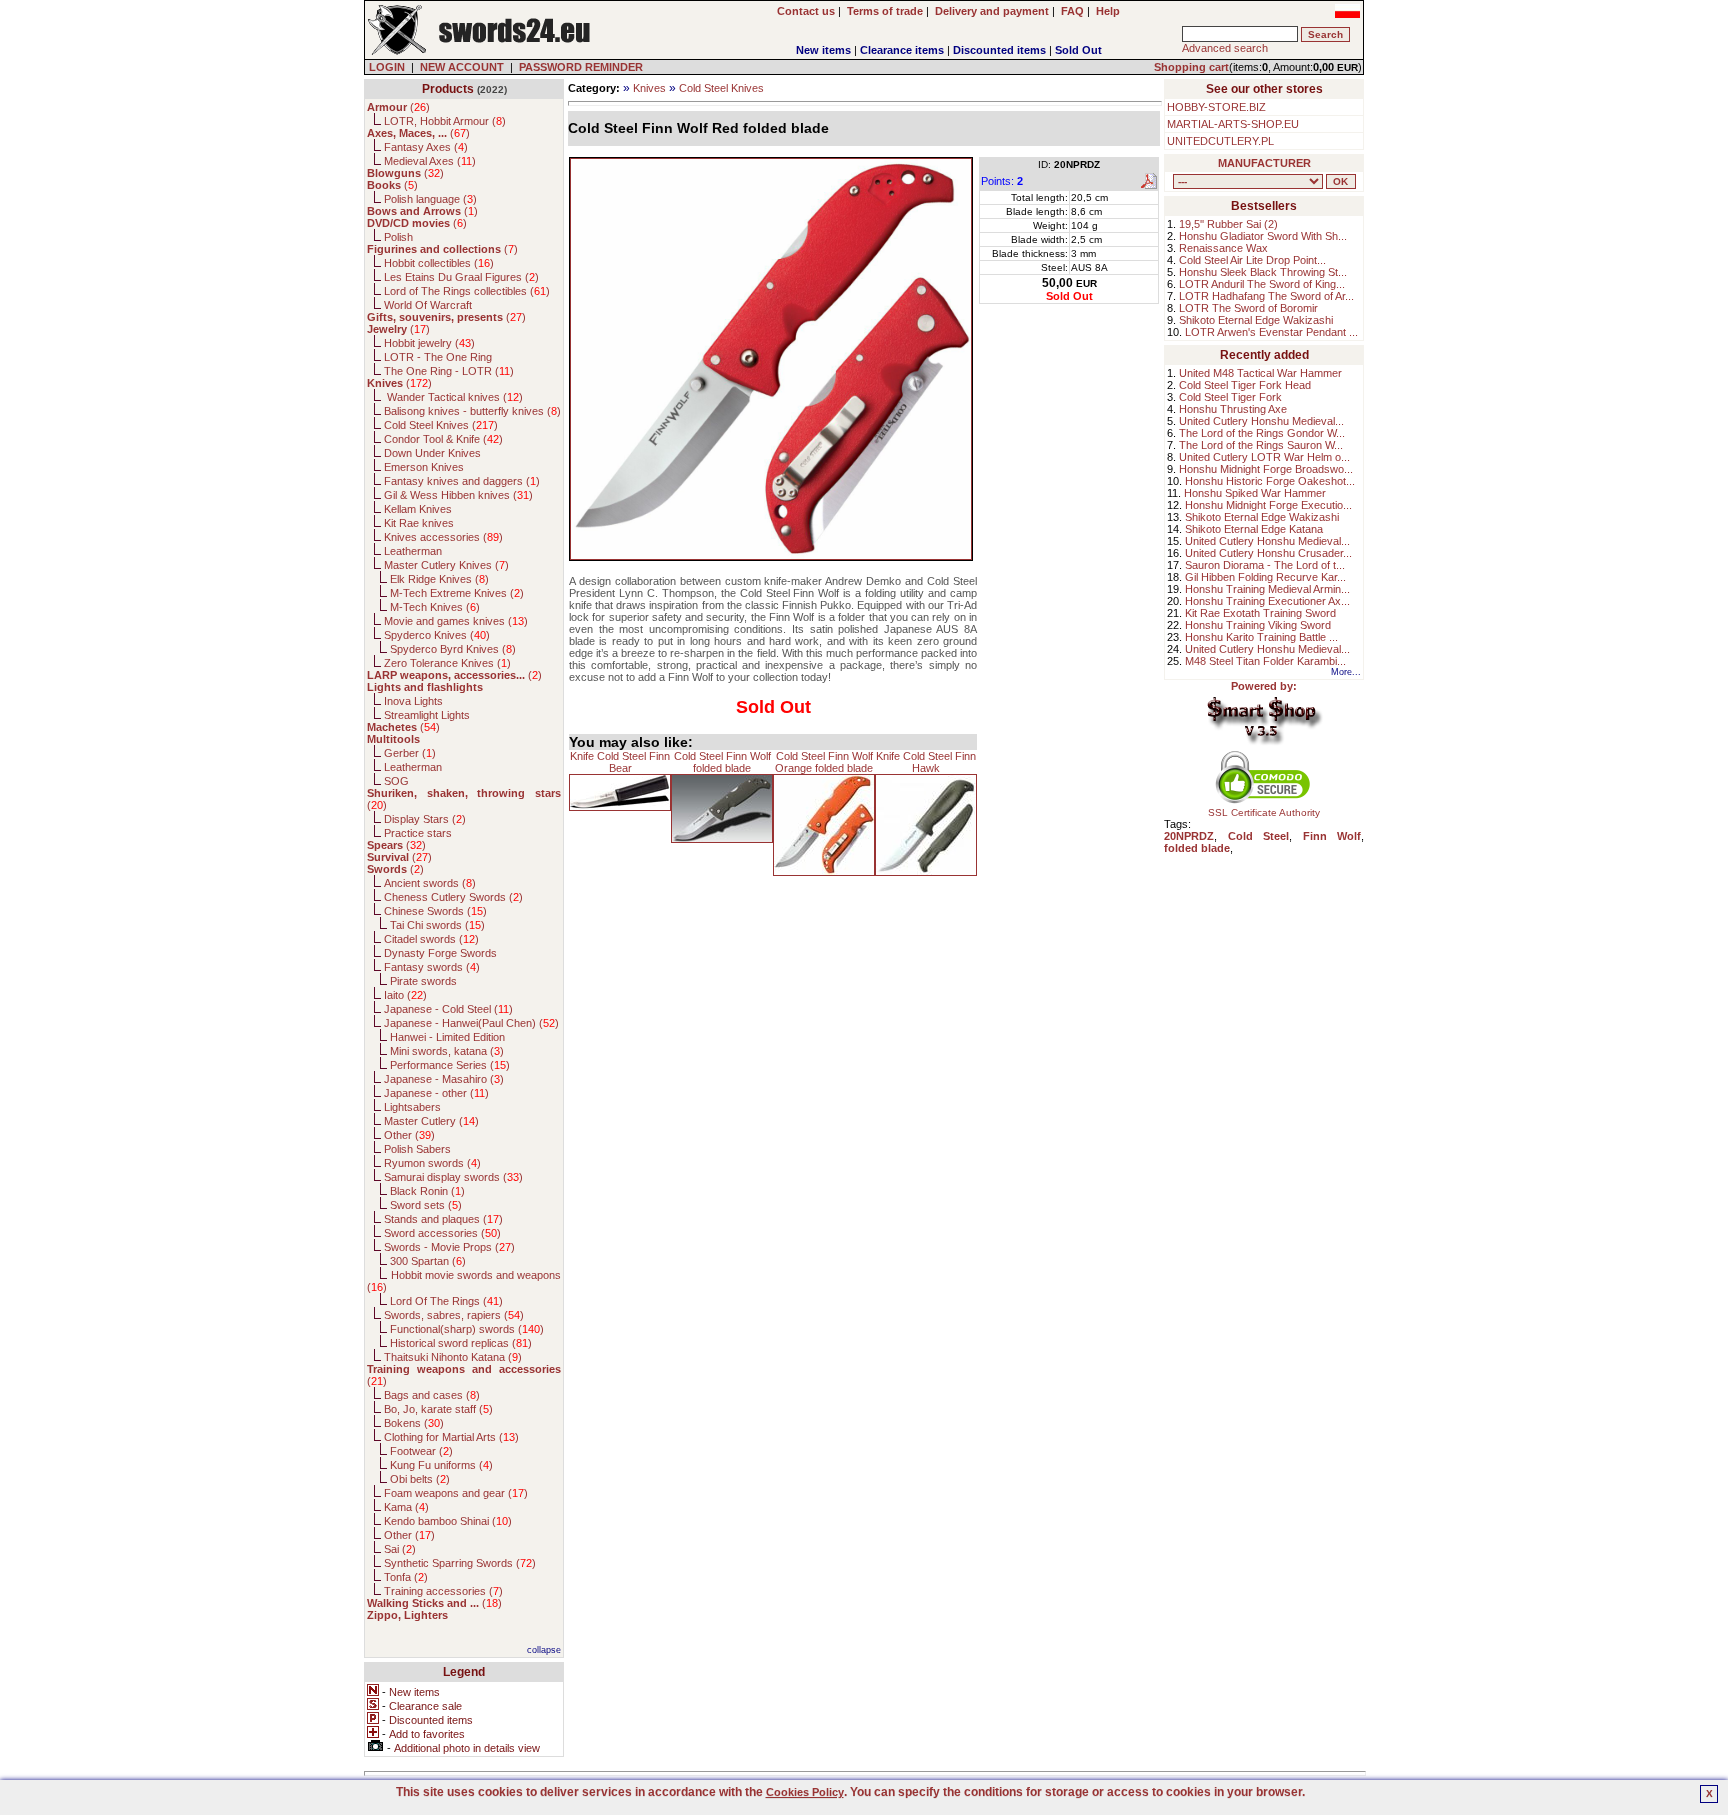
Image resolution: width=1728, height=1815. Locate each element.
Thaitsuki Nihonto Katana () (453, 1357)
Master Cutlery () (431, 1121)
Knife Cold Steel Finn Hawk (926, 762)
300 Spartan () (428, 1261)
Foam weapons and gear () (456, 1493)
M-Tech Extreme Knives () (457, 593)
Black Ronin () (427, 1191)
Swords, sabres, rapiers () (454, 1315)
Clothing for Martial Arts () (451, 1437)
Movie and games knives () (456, 621)
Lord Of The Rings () (446, 1301)
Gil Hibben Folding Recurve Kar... (1265, 577)
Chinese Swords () (435, 911)
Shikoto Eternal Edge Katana (1254, 529)
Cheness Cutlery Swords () (453, 897)
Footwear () (421, 1451)
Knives (649, 88)
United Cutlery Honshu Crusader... (1268, 553)
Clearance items (902, 50)
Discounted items (999, 50)
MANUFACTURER (1264, 163)
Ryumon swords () (432, 1163)
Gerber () (410, 753)
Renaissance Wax (1223, 248)
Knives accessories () (443, 537)
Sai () (400, 1549)
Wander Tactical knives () (453, 397)
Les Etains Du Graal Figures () (461, 277)
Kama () (406, 1507)
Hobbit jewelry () (429, 343)
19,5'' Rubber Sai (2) (1228, 224)
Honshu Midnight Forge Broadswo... (1266, 469)
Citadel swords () (431, 939)
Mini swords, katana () (447, 1051)
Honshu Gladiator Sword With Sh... (1263, 236)
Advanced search (1225, 48)
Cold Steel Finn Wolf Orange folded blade (824, 762)
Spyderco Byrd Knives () (453, 649)
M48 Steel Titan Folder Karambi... (1265, 661)
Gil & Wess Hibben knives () (458, 495)
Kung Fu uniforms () (441, 1465)
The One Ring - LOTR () (449, 371)
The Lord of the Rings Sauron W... (1261, 445)
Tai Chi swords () (437, 925)
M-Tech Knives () (435, 607)
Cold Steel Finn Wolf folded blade (722, 762)
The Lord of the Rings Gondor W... (1262, 433)
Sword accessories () (442, 1233)
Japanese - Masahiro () (444, 1079)
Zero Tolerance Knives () (447, 663)
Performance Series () (450, 1065)
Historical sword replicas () (461, 1343)
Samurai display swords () (453, 1177)
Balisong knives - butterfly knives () (472, 411)
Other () (409, 1135)
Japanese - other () (436, 1093)
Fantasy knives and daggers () (462, 481)
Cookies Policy (805, 1792)
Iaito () (405, 995)
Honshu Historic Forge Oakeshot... (1270, 481)
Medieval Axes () (430, 161)
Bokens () (414, 1423)
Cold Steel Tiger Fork (1230, 397)
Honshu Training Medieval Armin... (1267, 589)
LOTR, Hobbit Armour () (445, 121)
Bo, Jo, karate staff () (438, 1409)
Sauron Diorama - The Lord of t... (1265, 565)
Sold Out (1078, 50)
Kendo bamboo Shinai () (448, 1521)
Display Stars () (425, 819)
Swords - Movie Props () (449, 1247)
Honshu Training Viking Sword (1258, 625)
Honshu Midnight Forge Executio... (1268, 505)
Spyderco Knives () (437, 635)
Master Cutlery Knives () (446, 565)
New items (823, 50)
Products (448, 89)
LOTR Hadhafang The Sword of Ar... (1266, 296)
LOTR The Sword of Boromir (1248, 308)
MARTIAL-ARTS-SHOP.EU (1233, 124)
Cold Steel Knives (721, 88)
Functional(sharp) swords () (467, 1329)
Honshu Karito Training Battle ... (1261, 637)
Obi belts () (420, 1479)
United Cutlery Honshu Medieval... (1261, 421)
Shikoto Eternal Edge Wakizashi (1256, 320)
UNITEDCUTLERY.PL (1220, 141)
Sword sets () (426, 1205)
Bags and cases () (432, 1395)
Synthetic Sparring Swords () (460, 1563)
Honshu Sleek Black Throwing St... (1263, 272)
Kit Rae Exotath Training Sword (1260, 613)
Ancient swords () (430, 883)
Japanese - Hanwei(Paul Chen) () (471, 1023)
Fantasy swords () (432, 967)
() (398, 107)
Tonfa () (406, 1577)
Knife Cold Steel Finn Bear (620, 762)
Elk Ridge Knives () (439, 579)
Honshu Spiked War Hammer (1255, 493)
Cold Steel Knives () (441, 425)
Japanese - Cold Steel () (448, 1009)
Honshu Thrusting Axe (1233, 409)
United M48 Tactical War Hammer (1260, 373)
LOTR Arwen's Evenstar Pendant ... (1271, 332)
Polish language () (430, 199)
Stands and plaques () (443, 1219)
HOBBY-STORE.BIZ (1216, 107)
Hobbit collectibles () (439, 263)
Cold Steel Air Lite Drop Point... (1252, 260)
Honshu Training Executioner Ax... (1267, 601)
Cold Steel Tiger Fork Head (1245, 385)
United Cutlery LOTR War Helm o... (1264, 457)
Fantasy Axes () (426, 147)
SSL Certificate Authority (1264, 812)
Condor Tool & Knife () (443, 439)
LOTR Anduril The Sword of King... (1262, 284)
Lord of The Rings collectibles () (467, 291)
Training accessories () (443, 1591)
